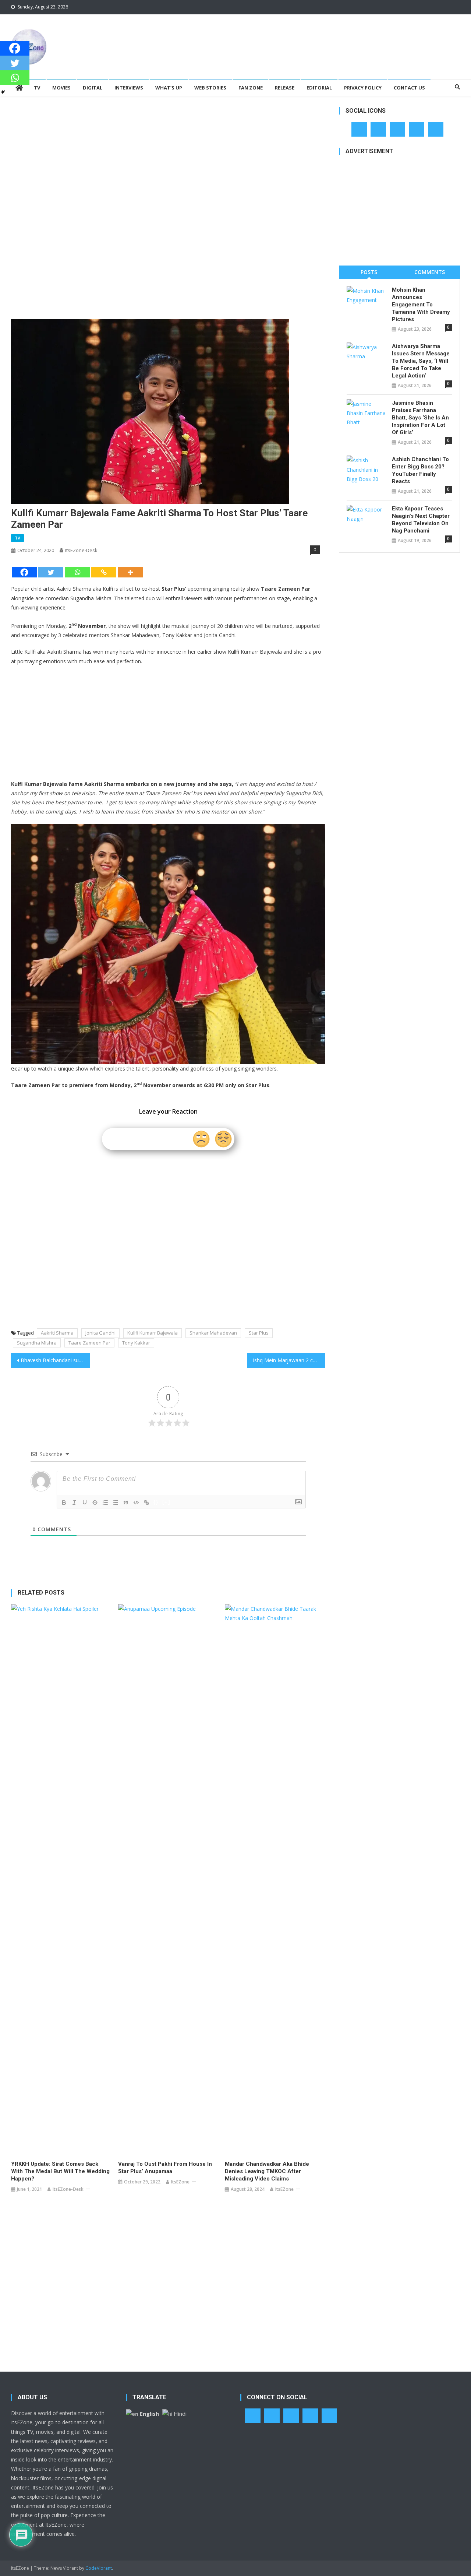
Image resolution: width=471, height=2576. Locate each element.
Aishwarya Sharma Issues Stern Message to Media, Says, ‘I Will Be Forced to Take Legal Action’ (421, 361)
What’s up (169, 88)
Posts (369, 272)
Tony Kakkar (136, 1343)
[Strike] (95, 1503)
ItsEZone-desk (81, 550)
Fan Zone (251, 88)
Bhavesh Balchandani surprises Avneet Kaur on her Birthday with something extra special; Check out (55, 1360)
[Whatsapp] (77, 572)
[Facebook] (24, 572)
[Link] (146, 1503)
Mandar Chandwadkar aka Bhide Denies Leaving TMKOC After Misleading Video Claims (267, 2171)
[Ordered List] (105, 1503)
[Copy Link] (104, 572)
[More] (130, 572)
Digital (93, 88)
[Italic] (74, 1503)
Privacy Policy (363, 88)
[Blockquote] (126, 1503)
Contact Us (409, 88)
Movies (61, 88)
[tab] (369, 272)
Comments (430, 272)
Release (285, 88)
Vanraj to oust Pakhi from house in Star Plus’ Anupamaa (165, 2168)
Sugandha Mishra (37, 1343)
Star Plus (259, 1333)
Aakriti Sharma (57, 1333)
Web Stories (210, 88)
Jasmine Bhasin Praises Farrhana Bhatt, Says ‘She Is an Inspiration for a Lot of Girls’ (420, 418)
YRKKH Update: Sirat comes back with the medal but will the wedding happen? (60, 2171)
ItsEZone (180, 2182)
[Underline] (85, 1503)
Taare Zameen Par (89, 1343)
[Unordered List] (116, 1503)
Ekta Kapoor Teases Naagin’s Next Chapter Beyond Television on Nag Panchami (421, 520)
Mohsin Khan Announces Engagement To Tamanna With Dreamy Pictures (421, 305)
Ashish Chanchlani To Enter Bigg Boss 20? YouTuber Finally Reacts (420, 470)
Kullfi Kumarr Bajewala (153, 1333)
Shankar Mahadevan (213, 1333)
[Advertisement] (326, 38)
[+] (166, 1502)
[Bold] (64, 1503)
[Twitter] (51, 572)
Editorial (319, 88)
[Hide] (3, 92)
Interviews (129, 88)
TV (37, 88)
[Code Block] (136, 1503)
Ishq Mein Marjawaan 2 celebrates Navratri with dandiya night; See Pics (289, 1360)
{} (156, 1502)
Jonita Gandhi (100, 1333)
